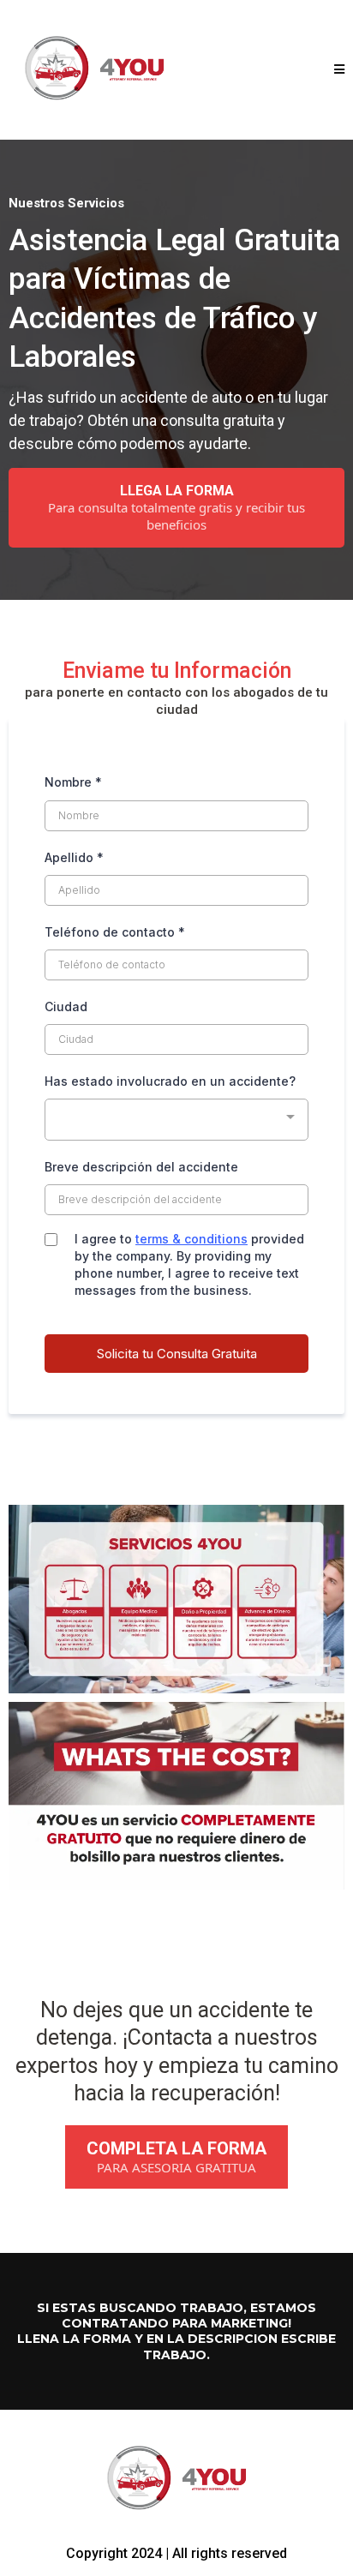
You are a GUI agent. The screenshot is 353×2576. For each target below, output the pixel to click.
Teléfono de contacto (115, 932)
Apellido (74, 857)
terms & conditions (191, 1239)
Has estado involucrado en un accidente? (170, 1081)
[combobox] (176, 1120)
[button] (339, 70)
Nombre (73, 782)
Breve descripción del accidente (141, 1167)
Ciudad (66, 1006)
